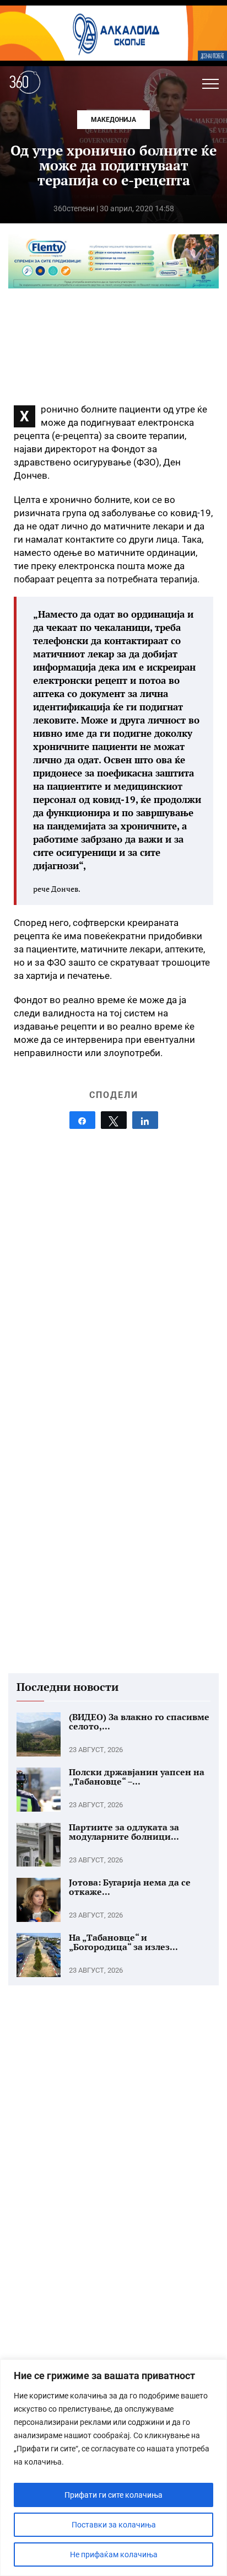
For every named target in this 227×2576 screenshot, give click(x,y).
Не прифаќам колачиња (114, 2554)
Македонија (113, 120)
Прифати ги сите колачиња (113, 2495)
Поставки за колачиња (114, 2525)
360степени (74, 208)
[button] (210, 84)
